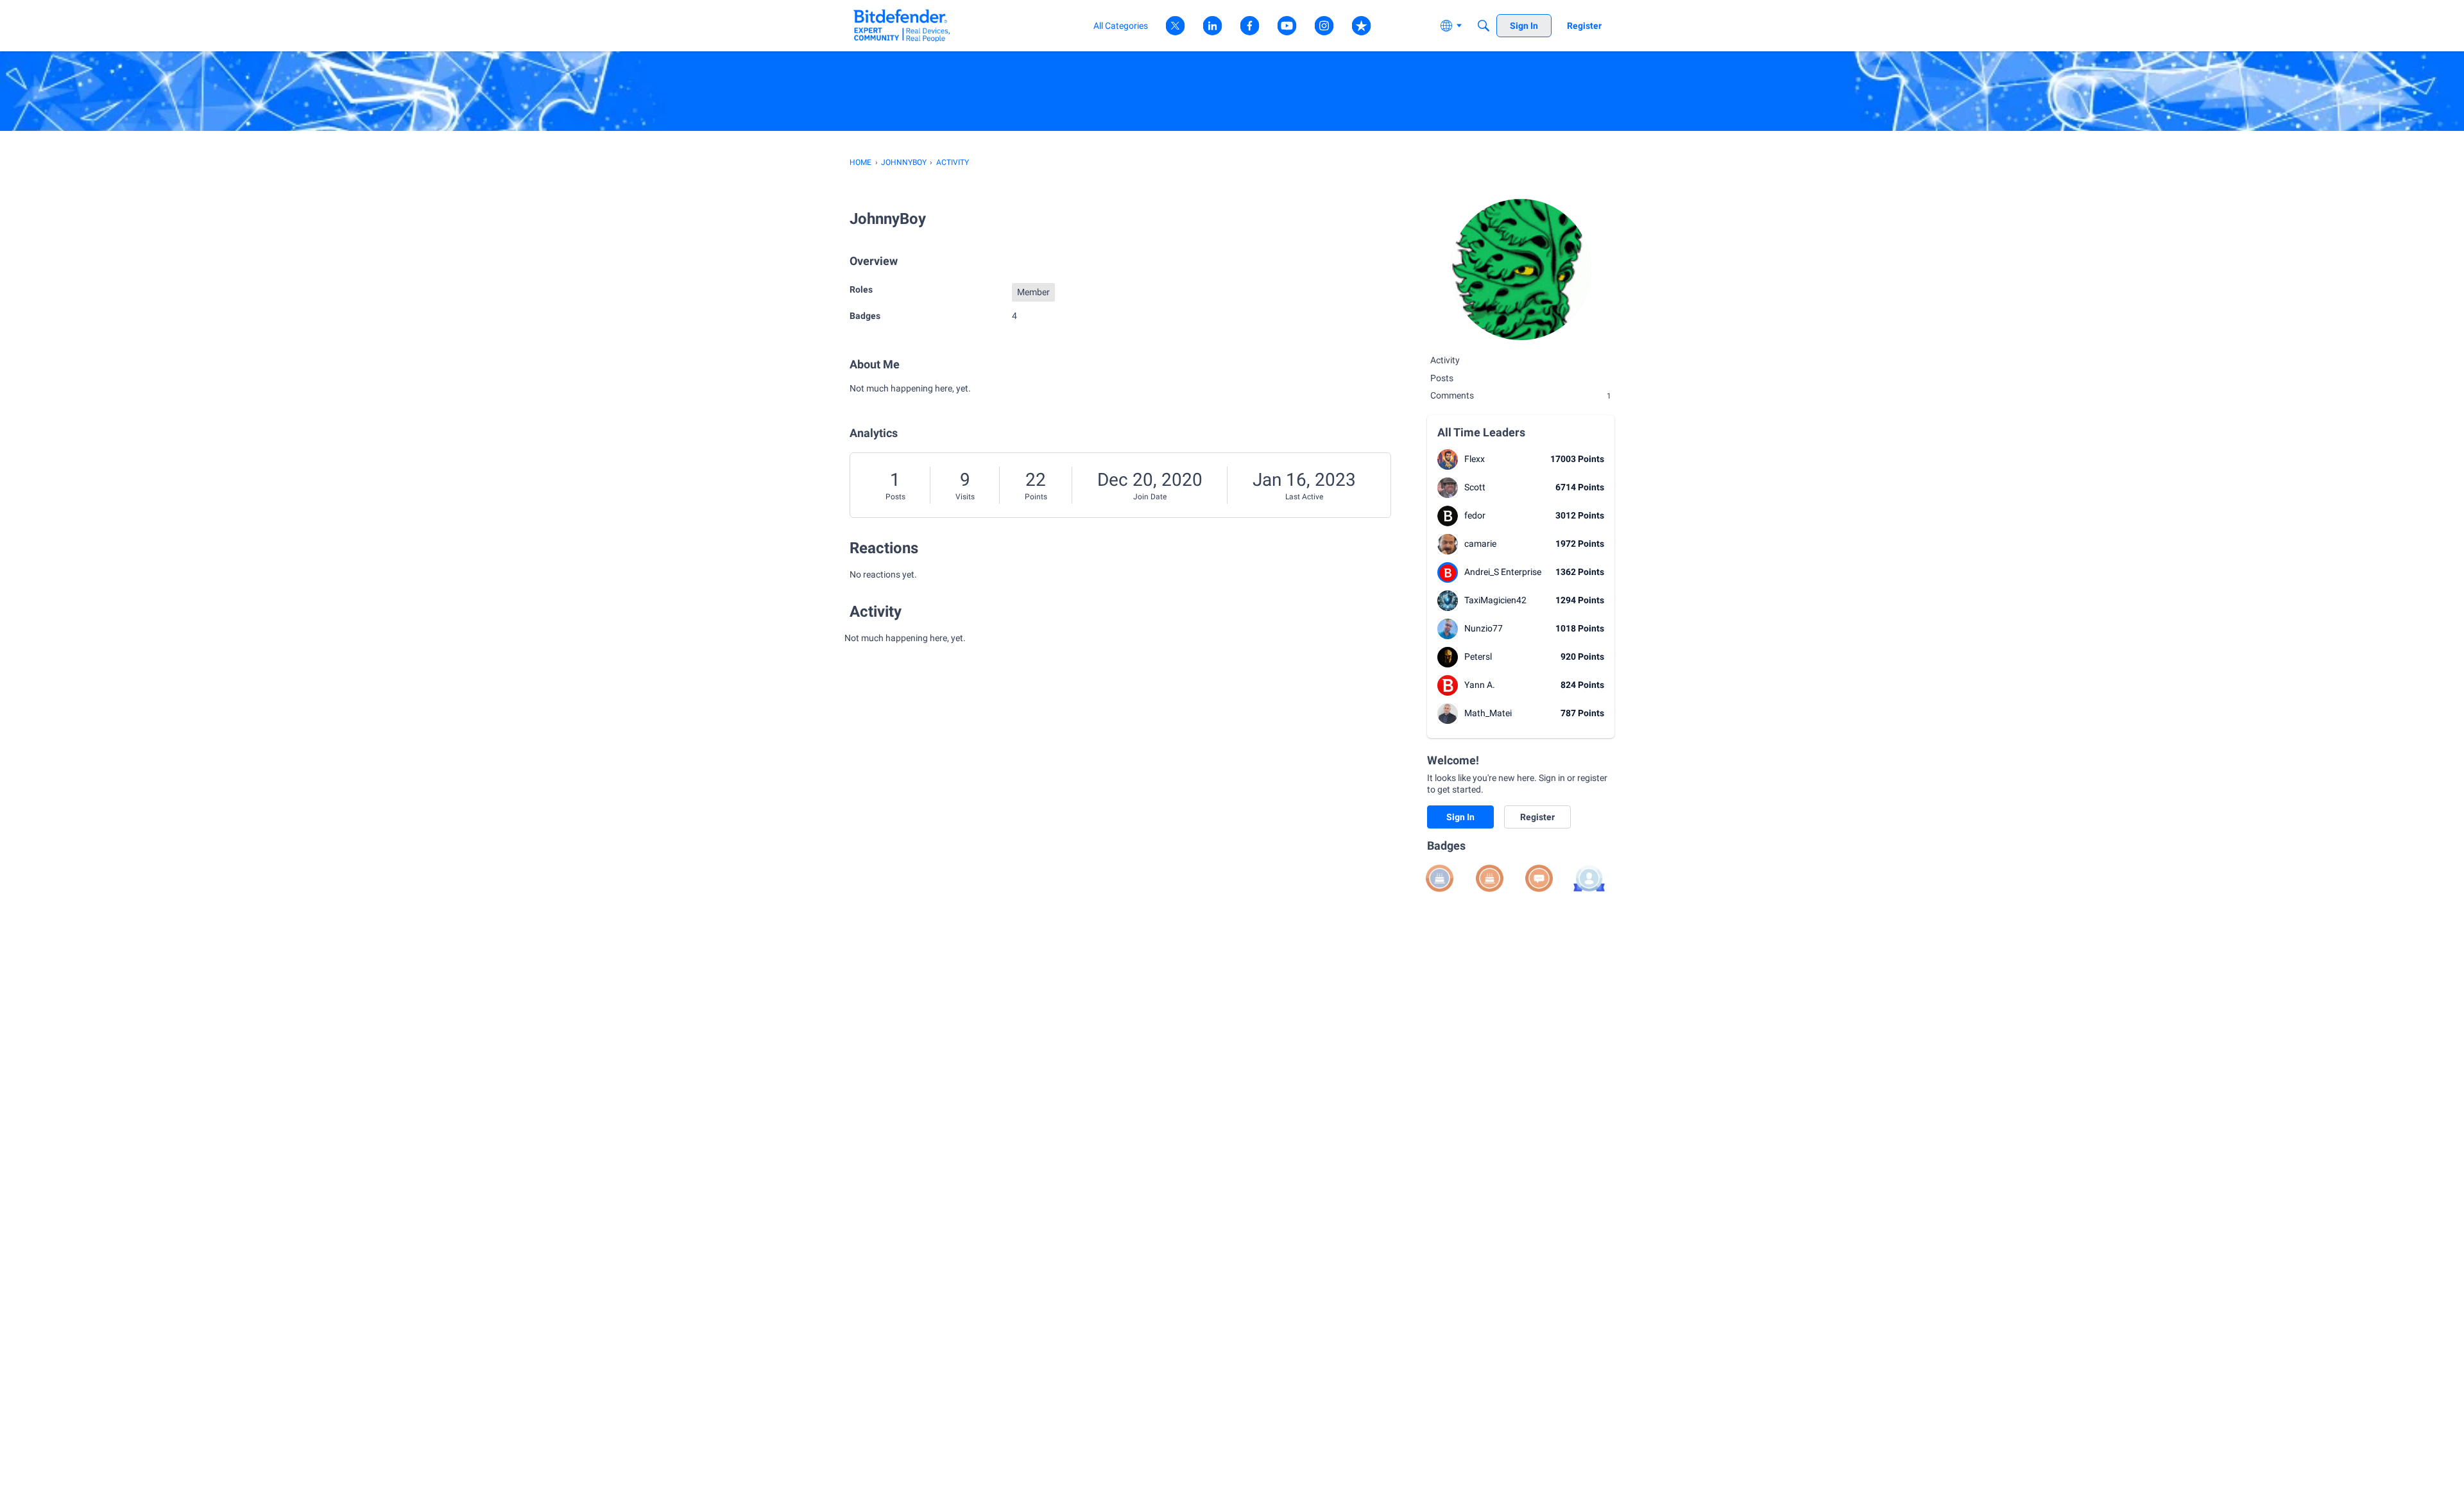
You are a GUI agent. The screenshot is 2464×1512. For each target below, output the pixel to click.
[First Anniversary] (1490, 878)
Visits (965, 497)
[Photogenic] (1589, 878)
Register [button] (1537, 817)
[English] (902, 25)
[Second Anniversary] (1440, 878)
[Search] (1484, 26)
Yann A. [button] (1480, 685)
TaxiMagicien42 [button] (1495, 600)
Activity (1445, 360)
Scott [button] (1475, 487)
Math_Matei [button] (1488, 713)
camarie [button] (1480, 544)
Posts (895, 497)
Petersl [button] (1478, 657)
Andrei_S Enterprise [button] (1503, 572)
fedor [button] (1475, 515)
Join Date (1150, 497)
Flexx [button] (1475, 459)
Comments (1521, 395)
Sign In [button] (1460, 817)
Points (1036, 497)
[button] (1448, 460)
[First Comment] (1539, 878)
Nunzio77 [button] (1484, 628)
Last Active (1304, 497)
